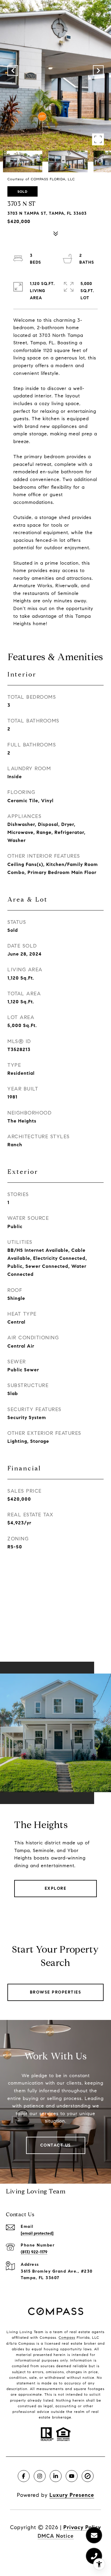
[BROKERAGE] (88, 2476)
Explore (56, 1888)
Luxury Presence (72, 2495)
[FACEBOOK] (24, 2476)
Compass (67, 2337)
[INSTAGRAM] (40, 2476)
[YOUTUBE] (72, 2476)
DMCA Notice (56, 2536)
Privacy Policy (82, 2527)
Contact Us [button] (56, 2145)
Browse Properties (56, 1992)
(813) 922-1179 (34, 2252)
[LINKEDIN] (56, 2476)
